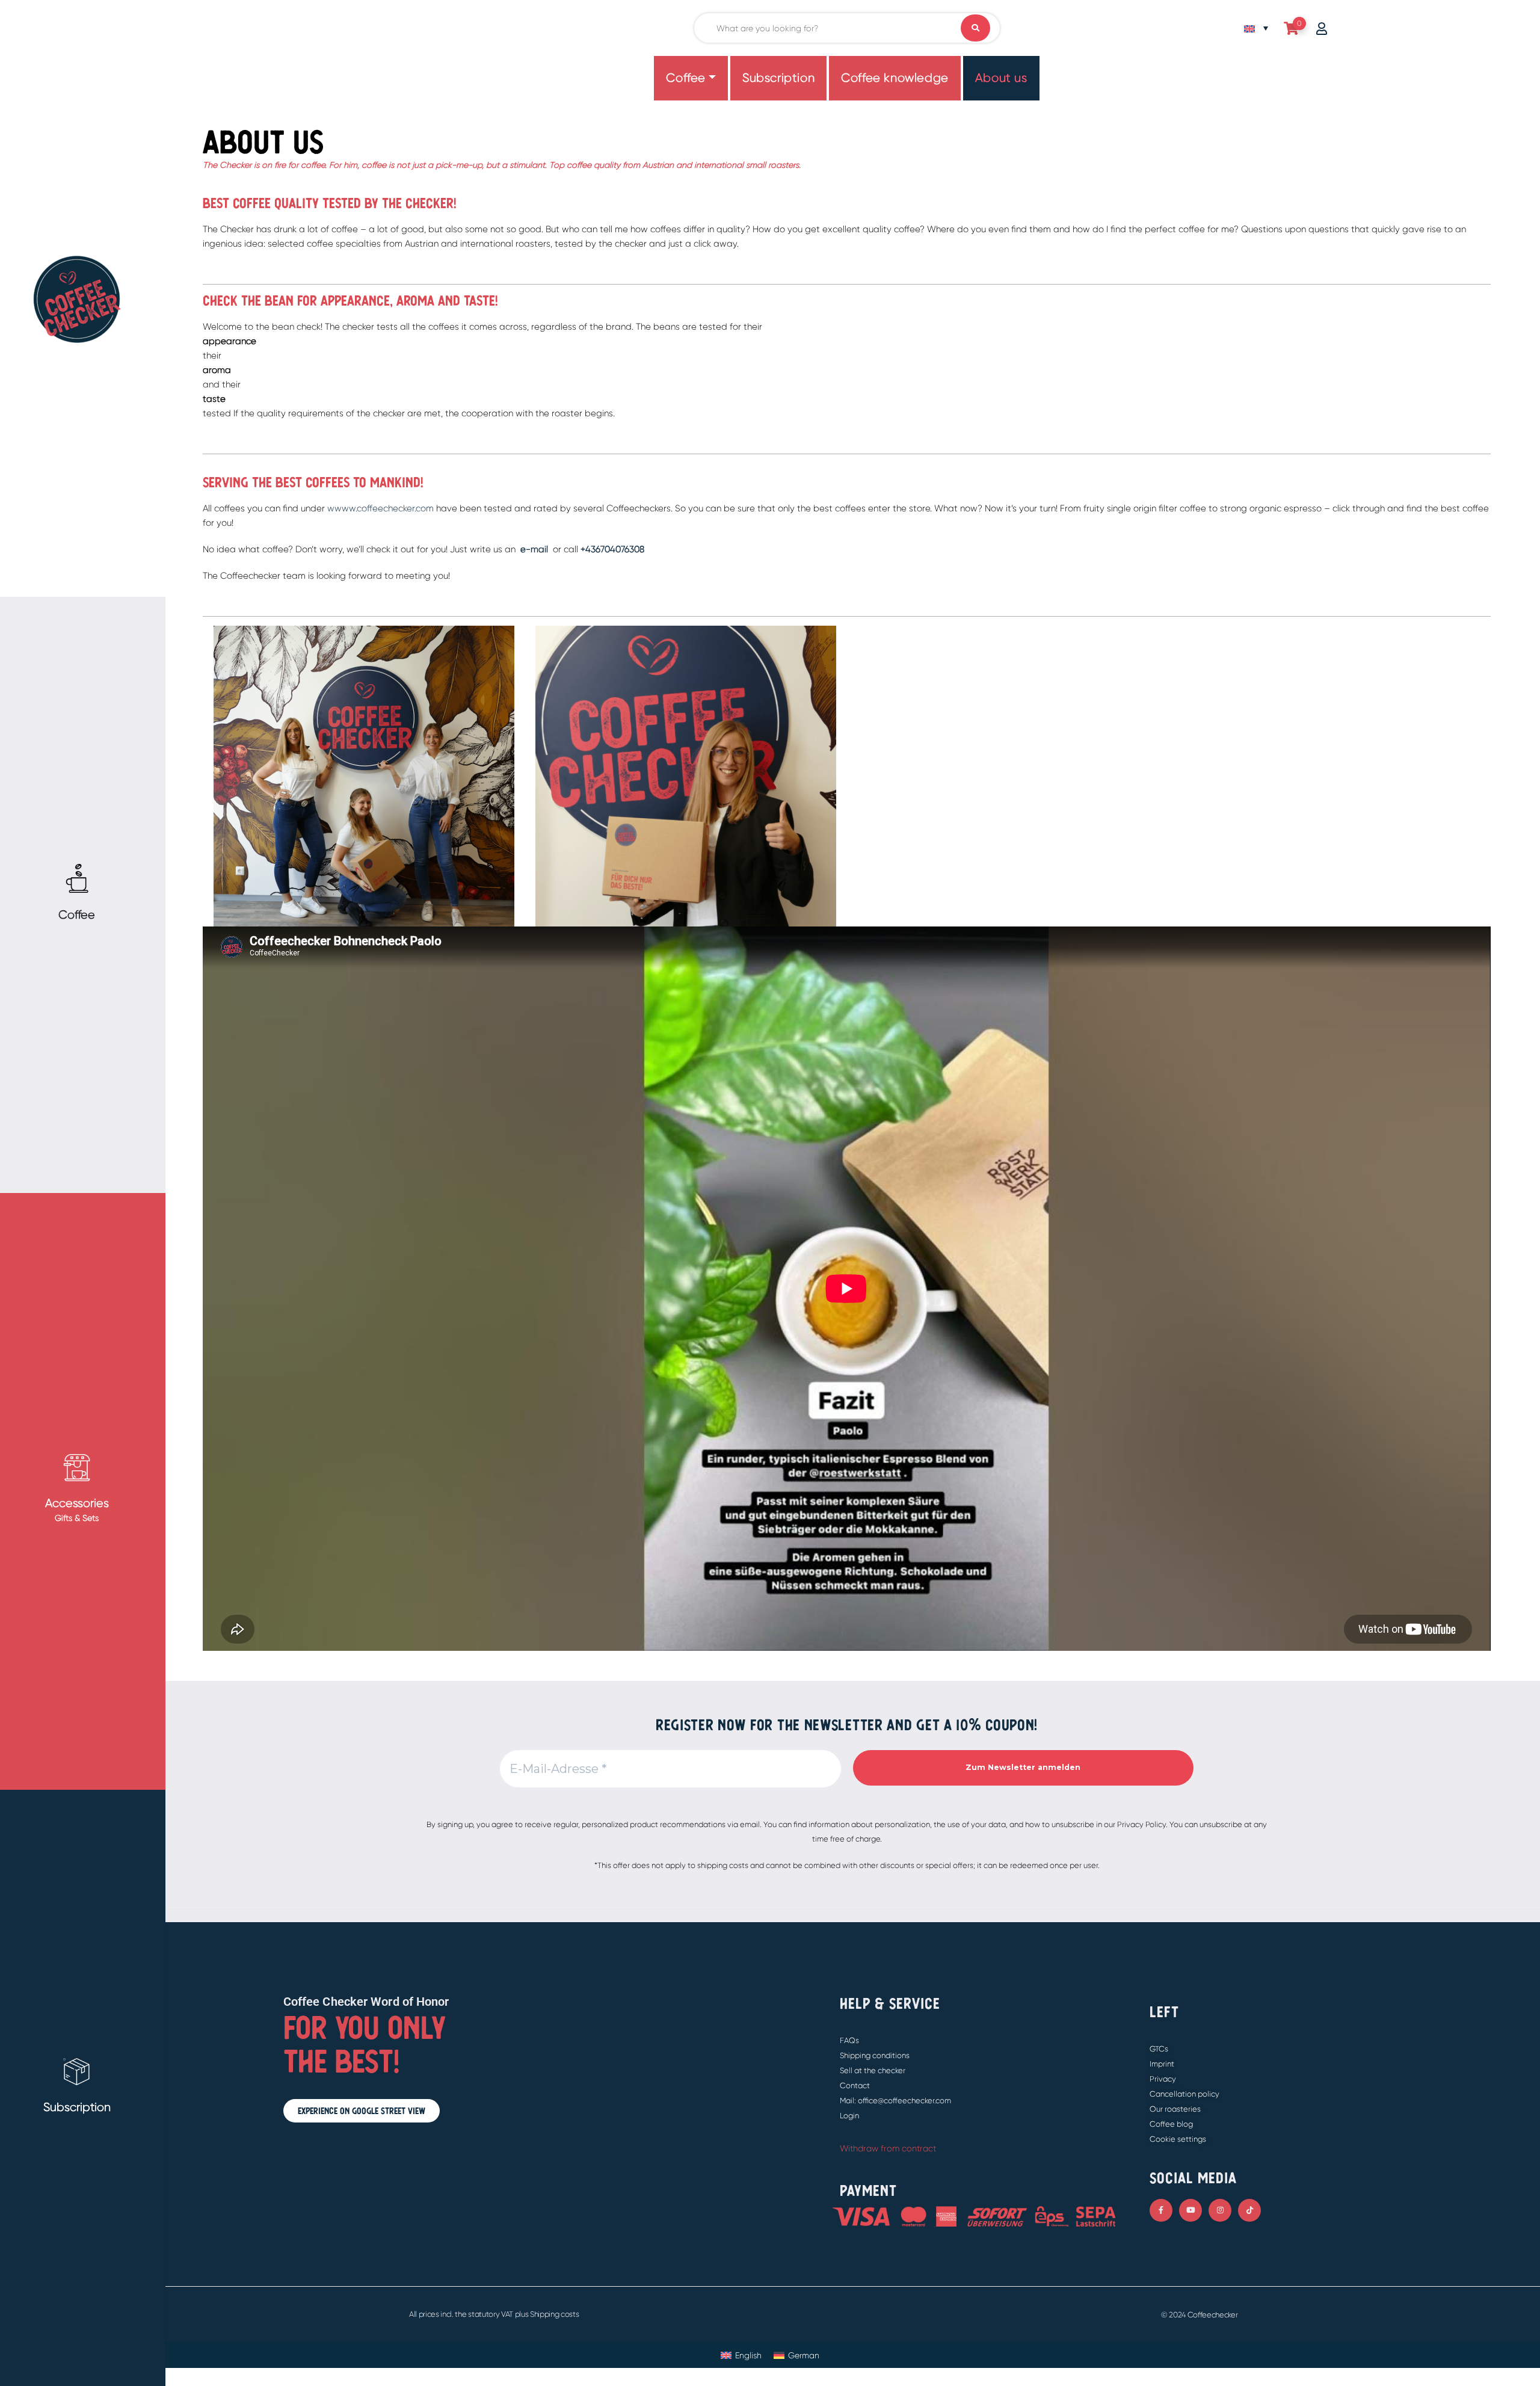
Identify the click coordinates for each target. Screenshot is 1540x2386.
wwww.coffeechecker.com (380, 508)
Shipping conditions (875, 2055)
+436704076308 (612, 549)
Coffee (686, 78)
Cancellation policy (1184, 2094)
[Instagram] (1220, 2210)
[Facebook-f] (1161, 2210)
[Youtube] (1190, 2210)
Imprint (1162, 2064)
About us (1001, 78)
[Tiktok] (1249, 2210)
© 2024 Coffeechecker (1200, 2315)
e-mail (533, 549)
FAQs (849, 2040)
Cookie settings (1178, 2139)
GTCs (1159, 2049)
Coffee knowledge (895, 78)
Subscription (778, 78)
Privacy (1163, 2079)
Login (849, 2116)
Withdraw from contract (888, 2148)
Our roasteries (1175, 2109)
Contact (855, 2085)
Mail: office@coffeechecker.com (895, 2101)
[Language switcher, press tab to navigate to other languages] (1256, 28)
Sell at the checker (873, 2070)
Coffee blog (1171, 2124)
